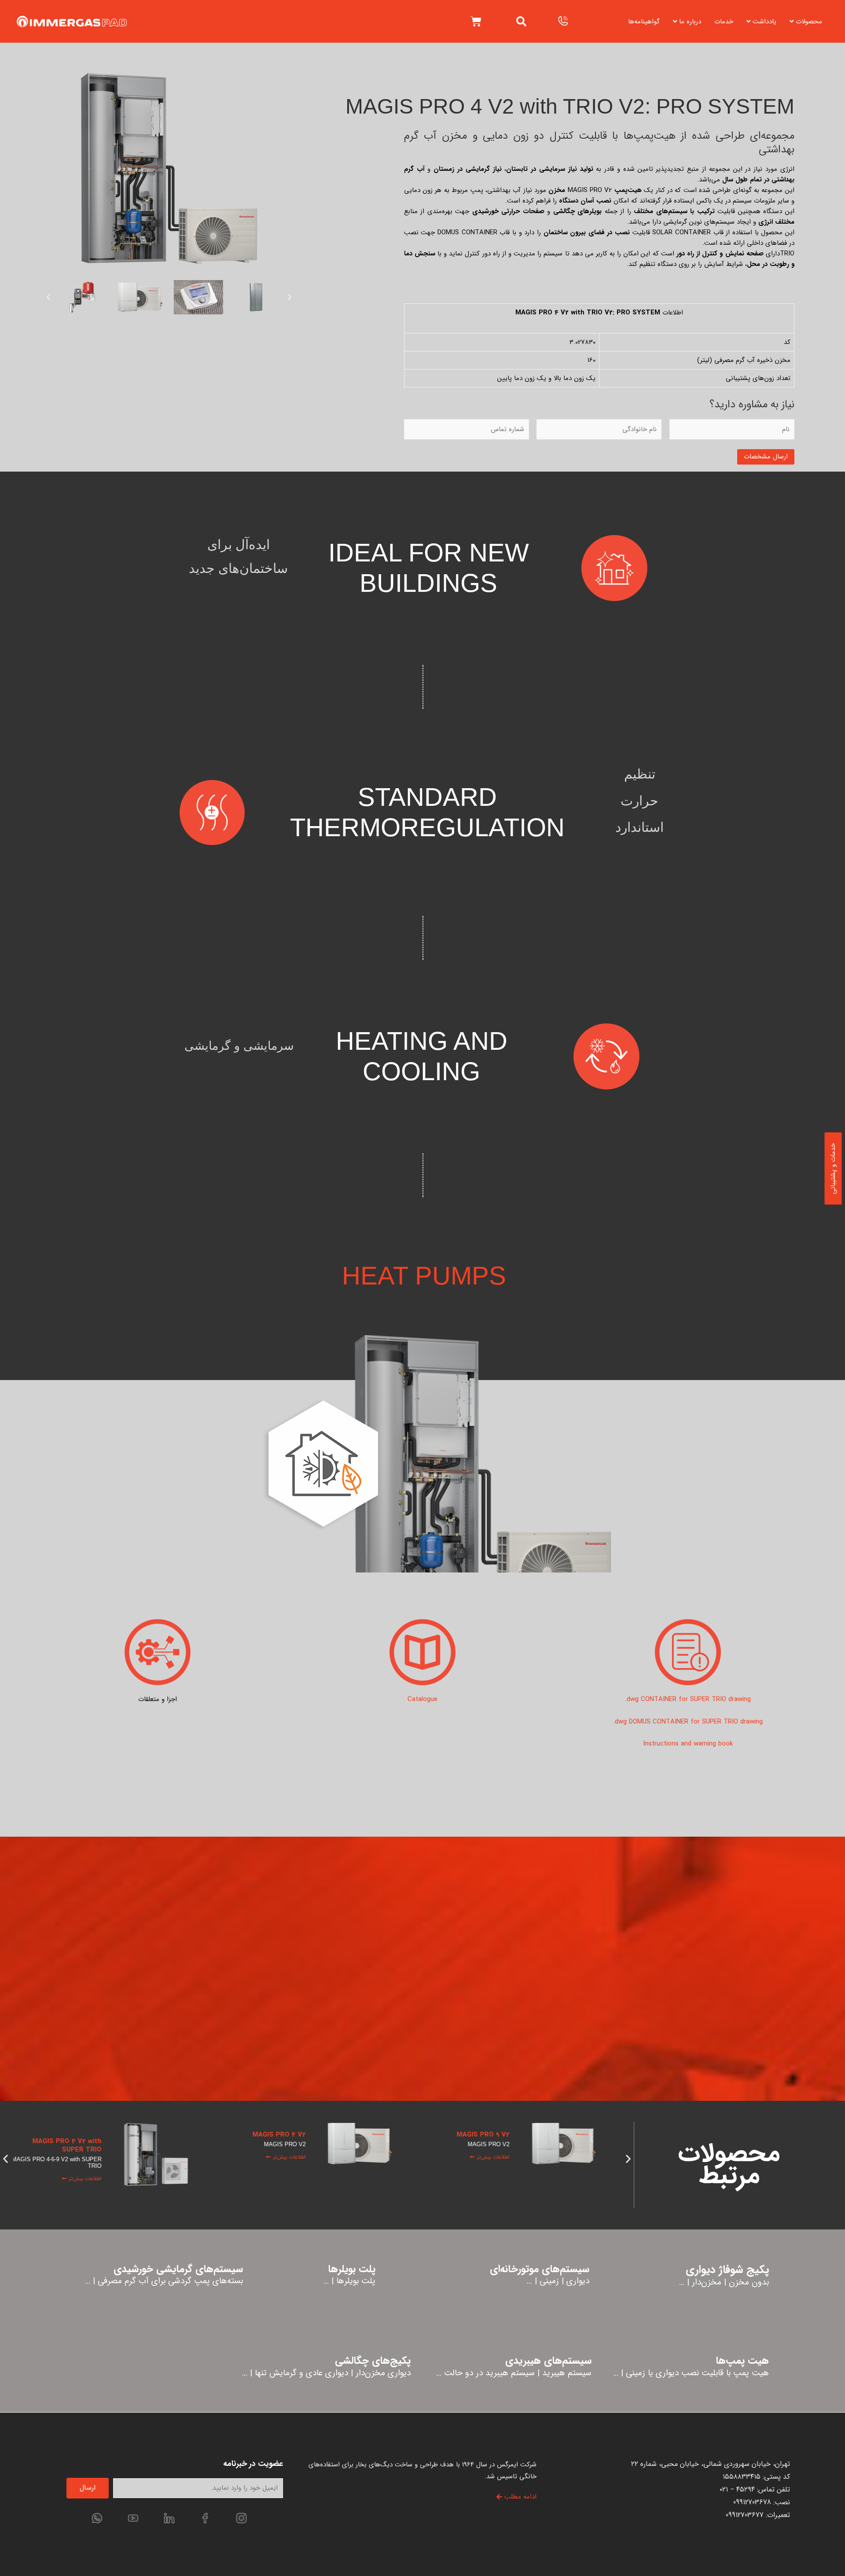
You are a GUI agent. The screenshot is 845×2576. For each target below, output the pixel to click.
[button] (521, 21)
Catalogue (422, 1699)
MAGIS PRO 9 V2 (490, 2135)
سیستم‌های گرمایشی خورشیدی (178, 2269)
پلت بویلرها (352, 2269)
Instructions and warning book (688, 1744)
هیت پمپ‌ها (742, 2361)
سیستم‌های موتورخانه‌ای (540, 2269)
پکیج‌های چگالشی (373, 2361)
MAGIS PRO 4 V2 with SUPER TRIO (74, 2146)
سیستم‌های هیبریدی (548, 2361)
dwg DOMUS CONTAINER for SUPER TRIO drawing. (688, 1722)
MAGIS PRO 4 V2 (286, 2135)
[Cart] (476, 21)
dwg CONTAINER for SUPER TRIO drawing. (688, 1699)
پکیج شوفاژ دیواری (727, 2270)
